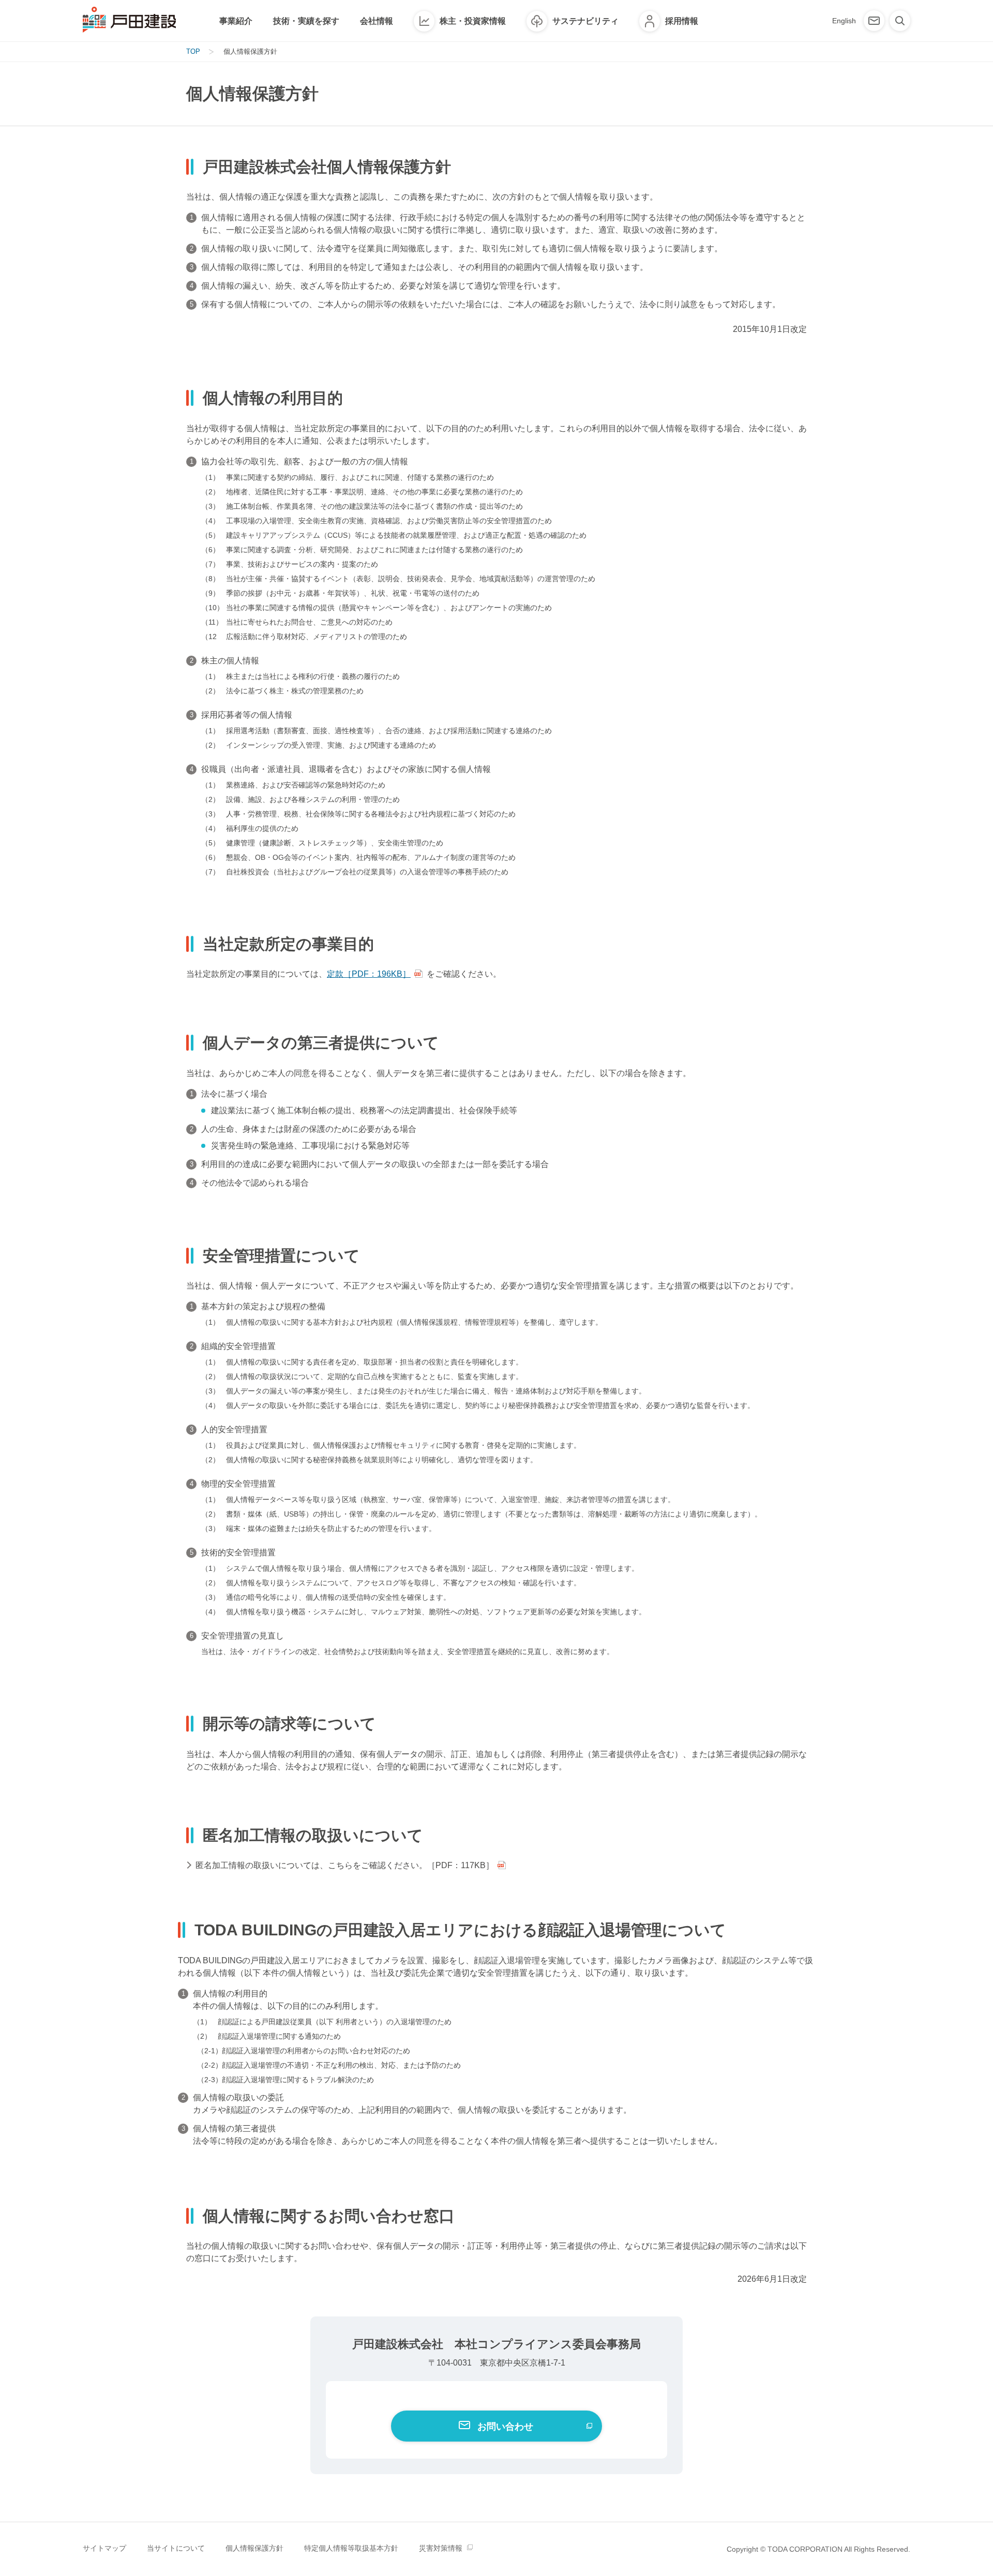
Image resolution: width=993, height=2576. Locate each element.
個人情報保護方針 (254, 2548)
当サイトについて (176, 2548)
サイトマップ (104, 2548)
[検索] (900, 21)
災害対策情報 (441, 2548)
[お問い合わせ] (874, 21)
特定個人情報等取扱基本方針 (351, 2548)
